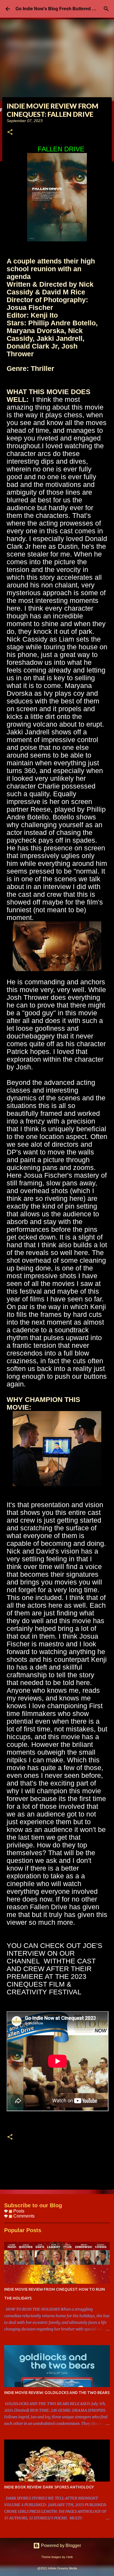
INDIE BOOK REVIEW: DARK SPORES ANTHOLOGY (49, 2487)
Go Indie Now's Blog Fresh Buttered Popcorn (63, 9)
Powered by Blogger (60, 2545)
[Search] (106, 9)
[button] (10, 132)
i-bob (69, 2557)
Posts (18, 2211)
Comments (23, 2216)
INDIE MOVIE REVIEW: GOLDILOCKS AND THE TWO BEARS (57, 2393)
